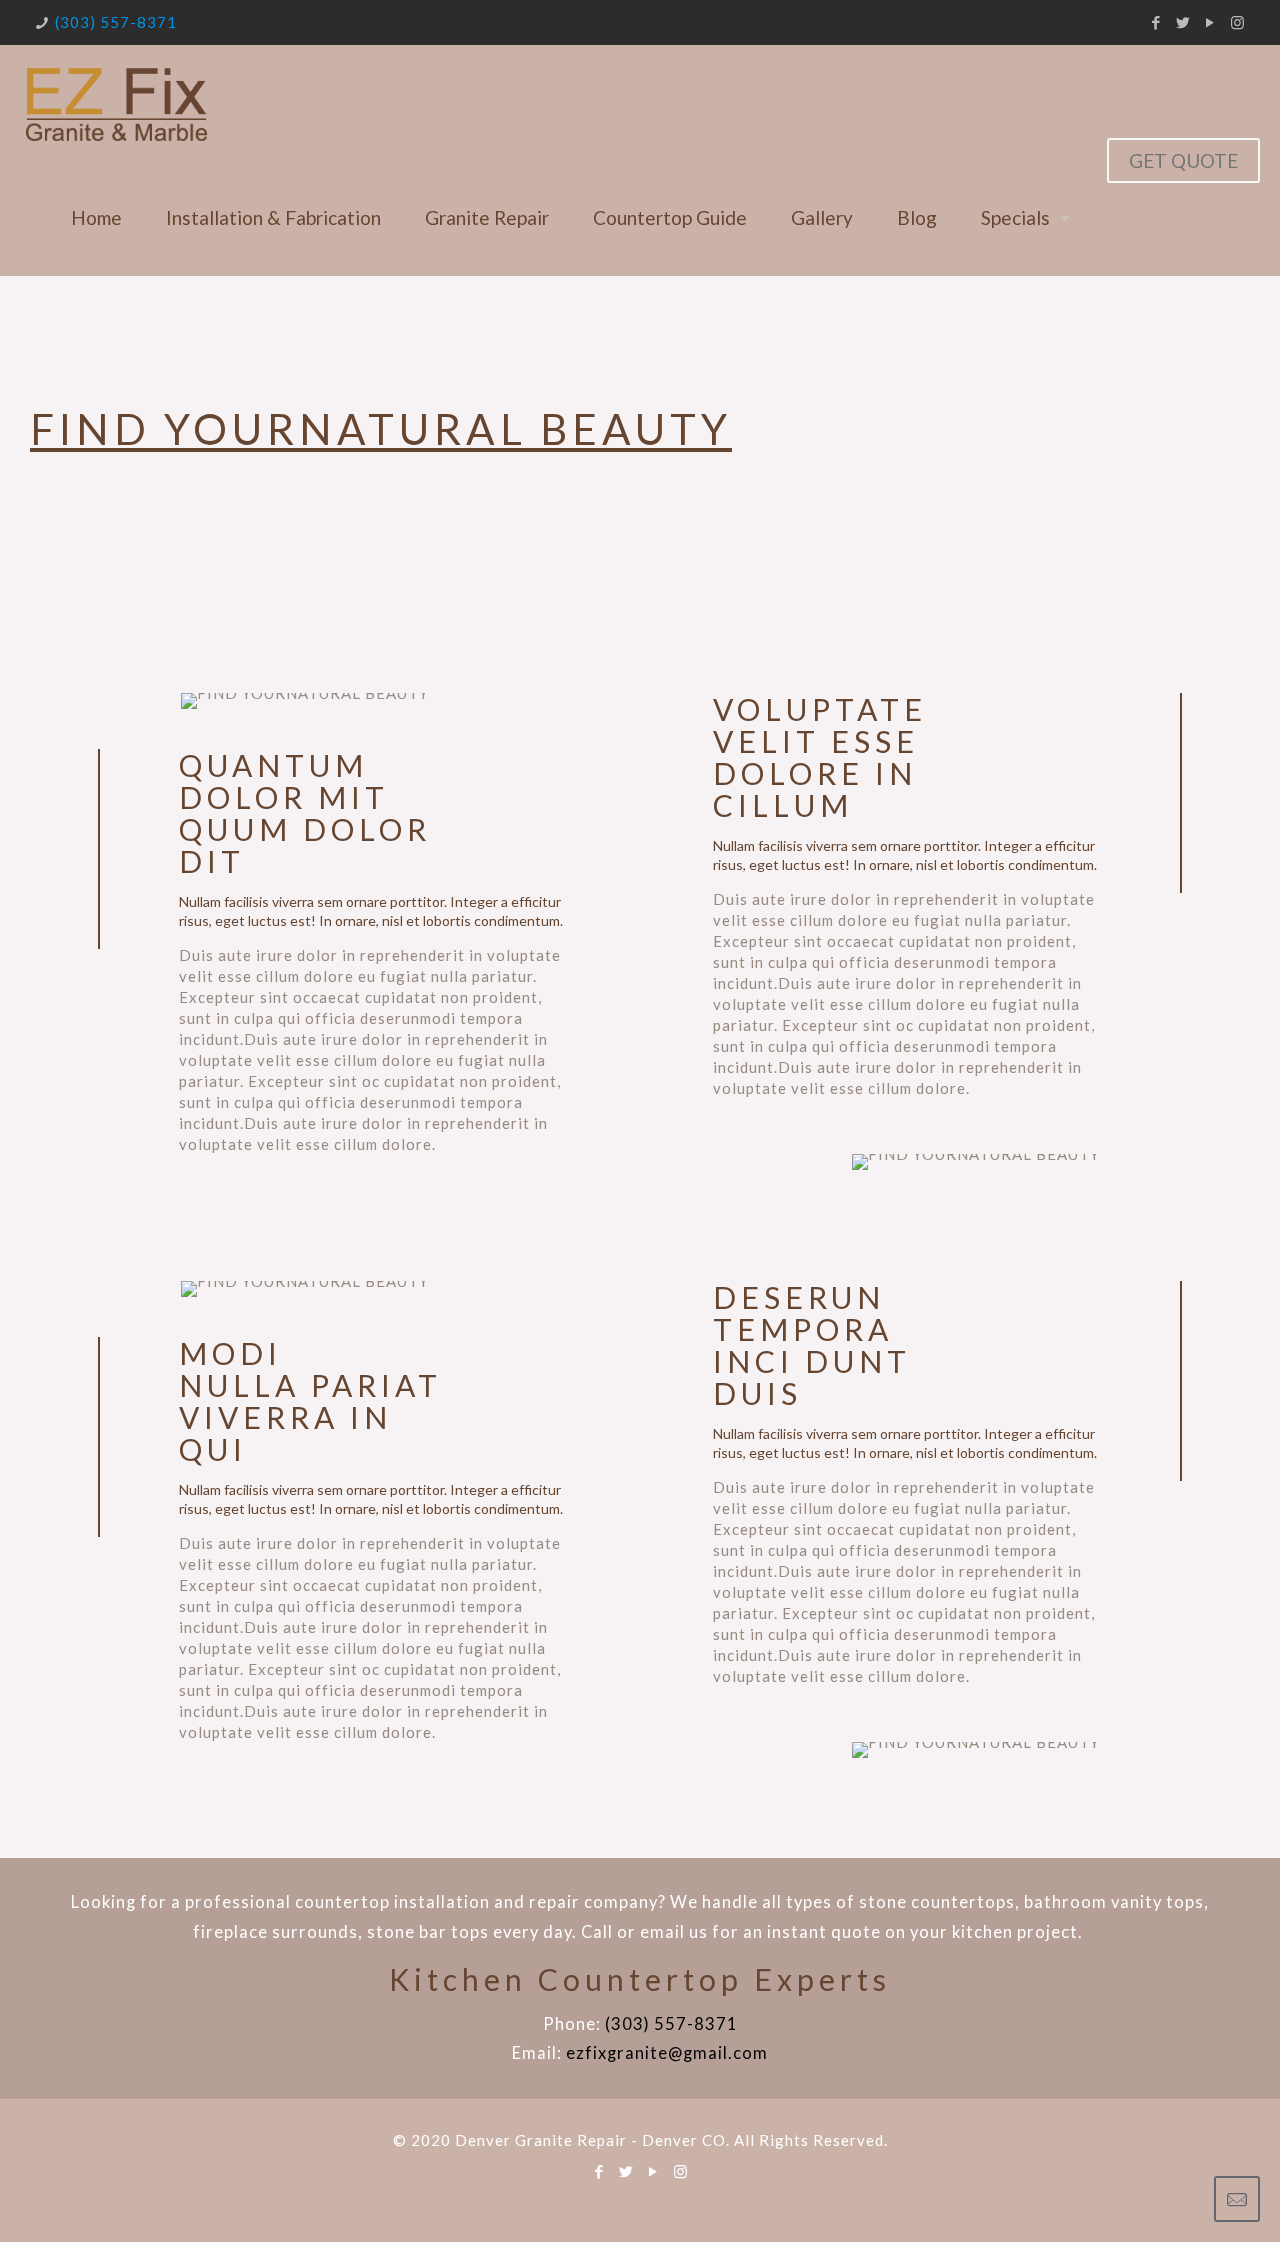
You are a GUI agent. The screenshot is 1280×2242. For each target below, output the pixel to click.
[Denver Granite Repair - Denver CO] (115, 102)
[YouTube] (1210, 22)
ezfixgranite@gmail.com (667, 2053)
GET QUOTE (1183, 160)
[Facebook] (1156, 22)
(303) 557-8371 (116, 22)
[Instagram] (1237, 22)
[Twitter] (1183, 22)
